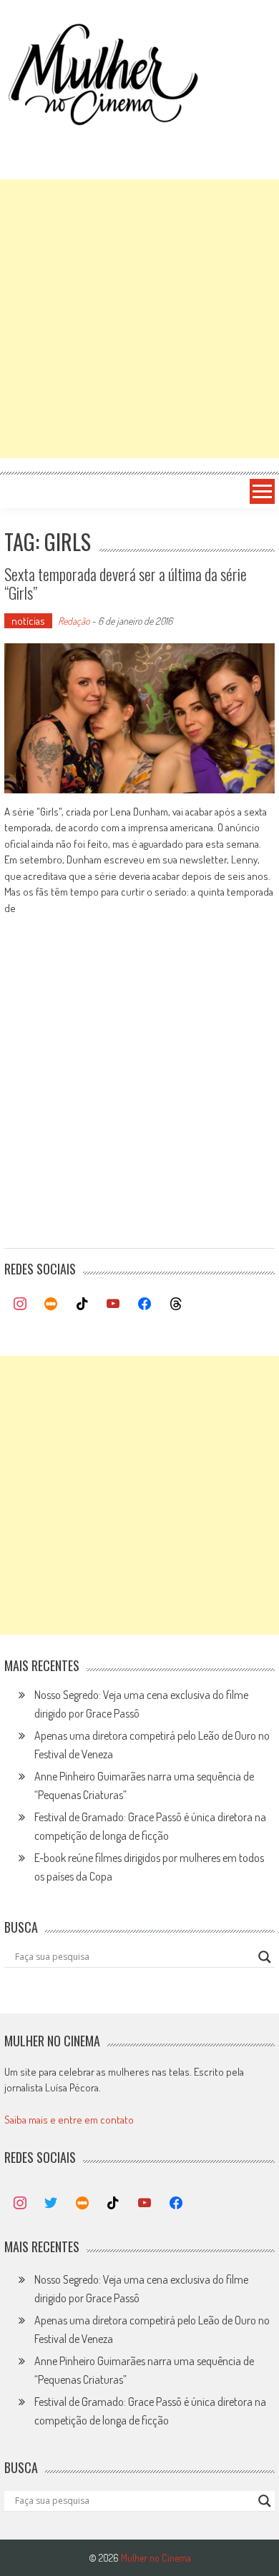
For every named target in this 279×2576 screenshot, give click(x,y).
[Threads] (176, 1304)
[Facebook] (145, 1304)
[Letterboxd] (51, 1304)
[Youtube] (114, 1304)
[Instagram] (20, 1304)
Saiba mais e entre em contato (69, 2120)
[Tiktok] (82, 1304)
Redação (74, 621)
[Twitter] (51, 2204)
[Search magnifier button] (265, 1957)
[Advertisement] (139, 319)
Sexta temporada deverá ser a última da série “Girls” (126, 583)
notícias (28, 621)
